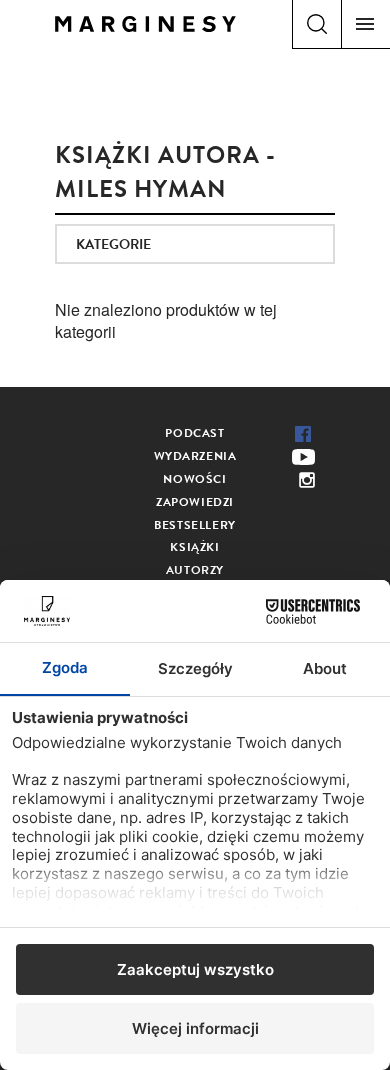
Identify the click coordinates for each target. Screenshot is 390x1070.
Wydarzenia (195, 456)
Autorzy (195, 570)
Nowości (194, 479)
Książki (194, 547)
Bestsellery (195, 525)
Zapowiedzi (195, 502)
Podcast (194, 433)
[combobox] (195, 244)
